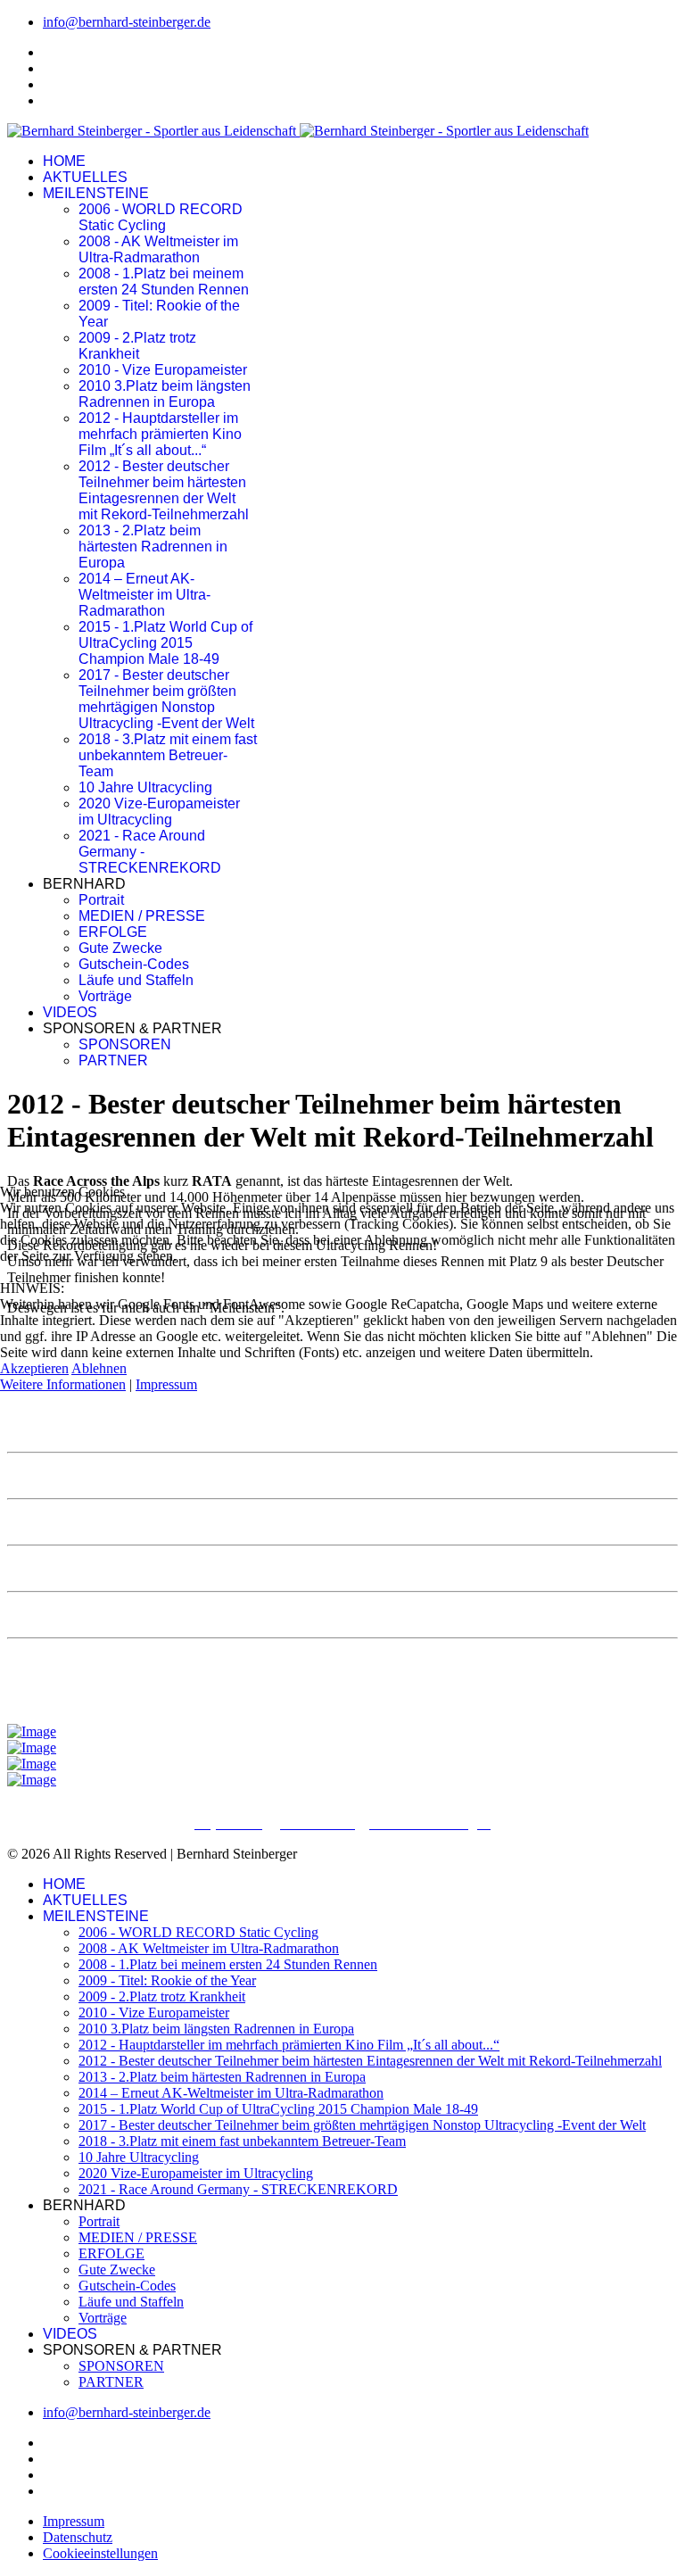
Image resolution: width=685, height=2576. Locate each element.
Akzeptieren (34, 1368)
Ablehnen (99, 1368)
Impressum (166, 1384)
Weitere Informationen (63, 1384)
